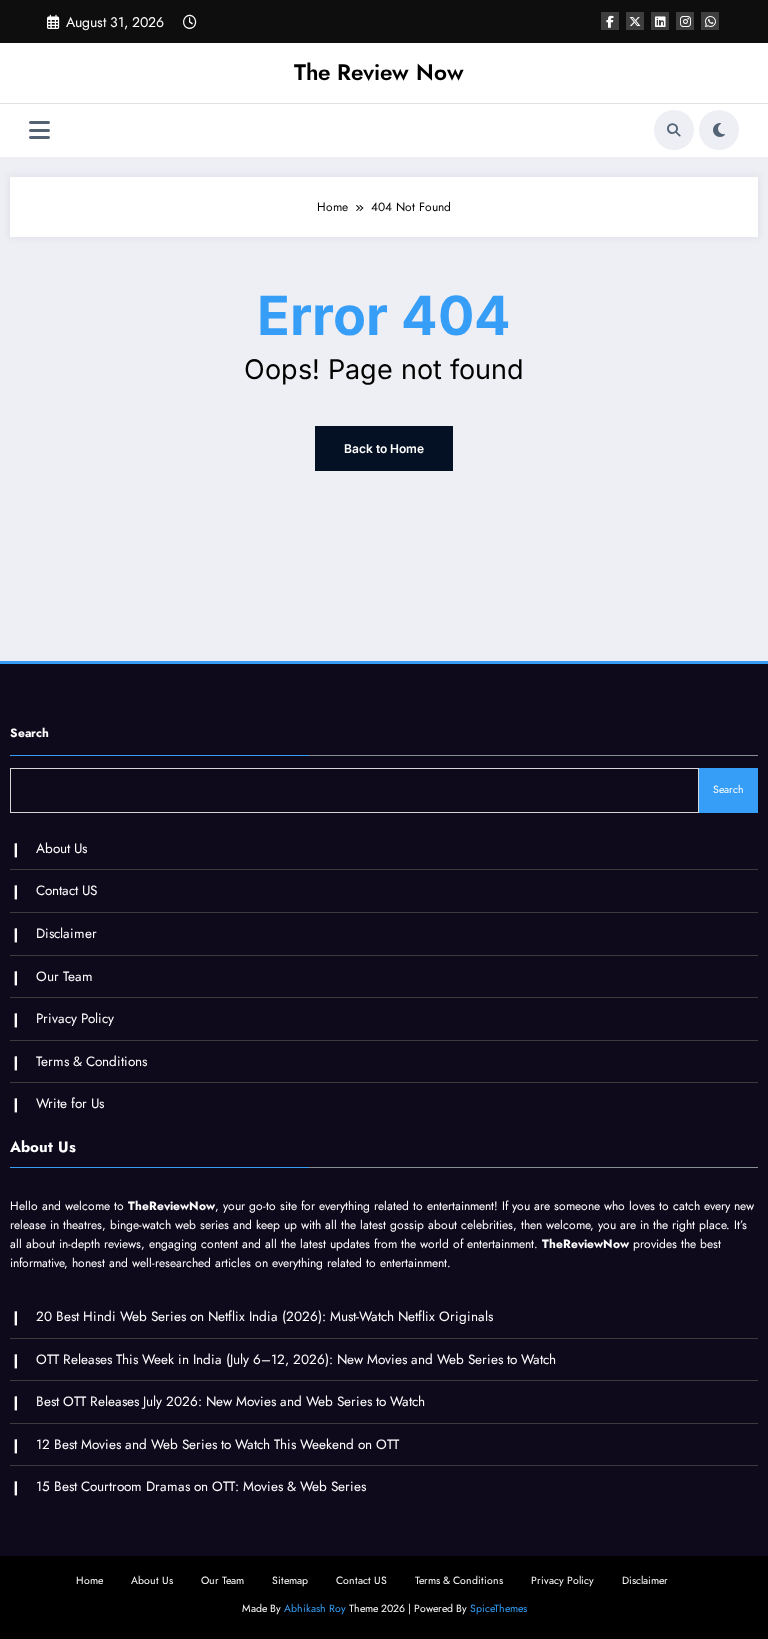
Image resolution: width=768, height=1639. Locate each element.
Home (89, 1580)
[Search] (674, 130)
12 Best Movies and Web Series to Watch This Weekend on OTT (217, 1444)
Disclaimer (66, 933)
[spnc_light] (719, 130)
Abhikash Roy (315, 1608)
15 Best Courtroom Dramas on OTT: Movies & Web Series (201, 1486)
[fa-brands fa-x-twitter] (635, 21)
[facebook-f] (610, 21)
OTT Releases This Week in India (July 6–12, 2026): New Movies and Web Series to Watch (296, 1359)
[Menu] (39, 130)
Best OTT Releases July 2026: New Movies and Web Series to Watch (230, 1401)
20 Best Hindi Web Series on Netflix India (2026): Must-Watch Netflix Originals (264, 1316)
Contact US (66, 890)
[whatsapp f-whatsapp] (710, 21)
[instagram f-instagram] (685, 21)
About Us (61, 848)
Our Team (64, 976)
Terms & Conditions (91, 1061)
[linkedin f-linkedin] (660, 21)
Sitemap (290, 1580)
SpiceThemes (498, 1608)
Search (29, 733)
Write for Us (70, 1103)
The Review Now (379, 72)
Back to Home (384, 448)
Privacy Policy (75, 1018)
